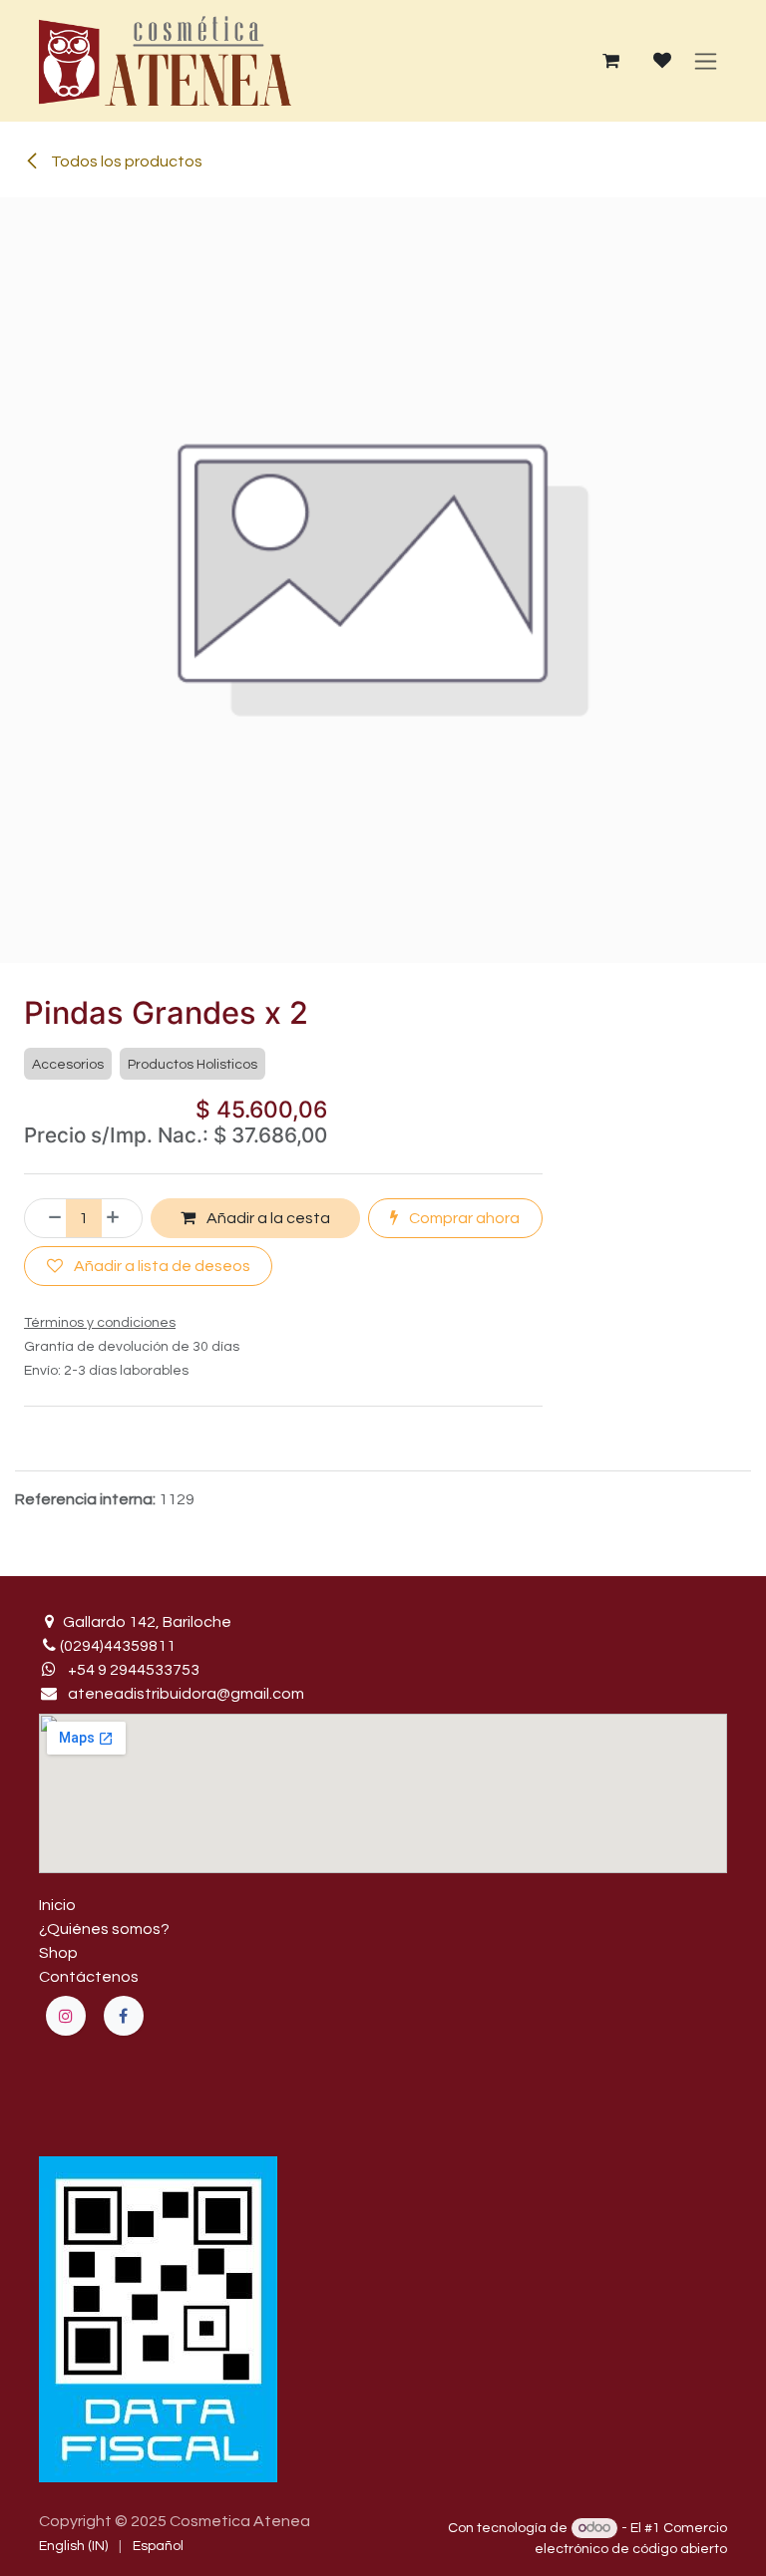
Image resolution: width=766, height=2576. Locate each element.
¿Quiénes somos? (104, 1929)
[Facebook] (124, 2016)
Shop (58, 1953)
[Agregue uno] (120, 1218)
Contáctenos (89, 1977)
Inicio (57, 1905)
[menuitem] (73, 2547)
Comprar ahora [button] (463, 1218)
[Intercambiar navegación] (706, 61)
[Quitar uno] (48, 1218)
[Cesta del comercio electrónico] (610, 61)
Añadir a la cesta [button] (267, 1218)
